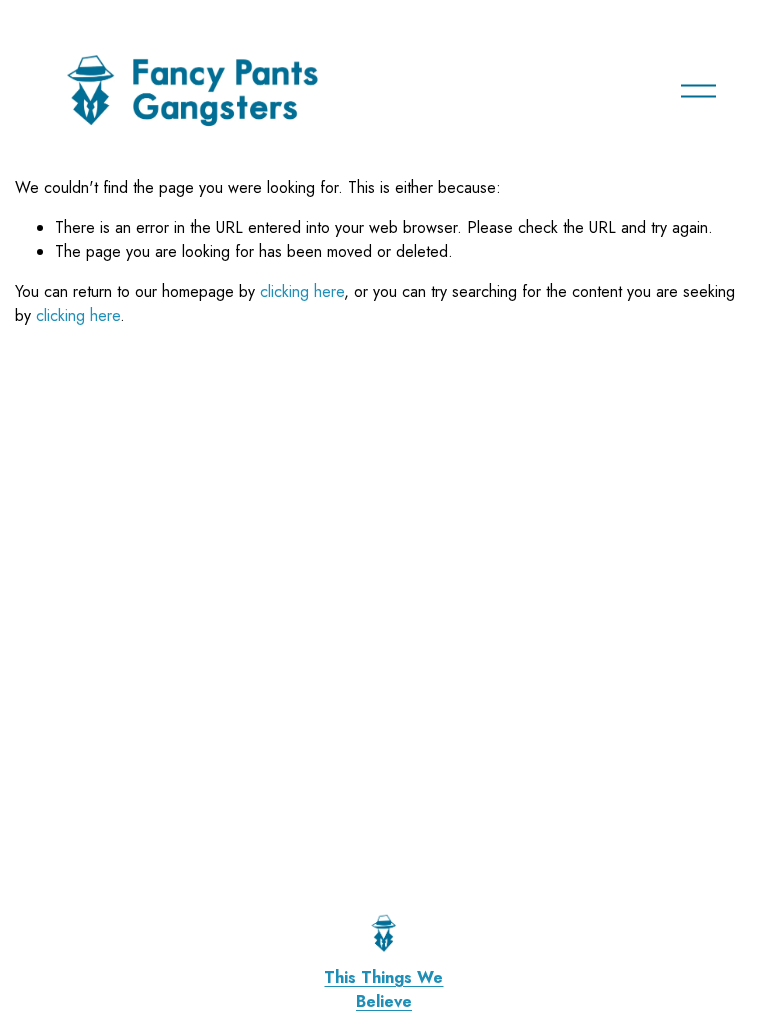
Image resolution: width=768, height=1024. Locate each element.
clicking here (302, 291)
